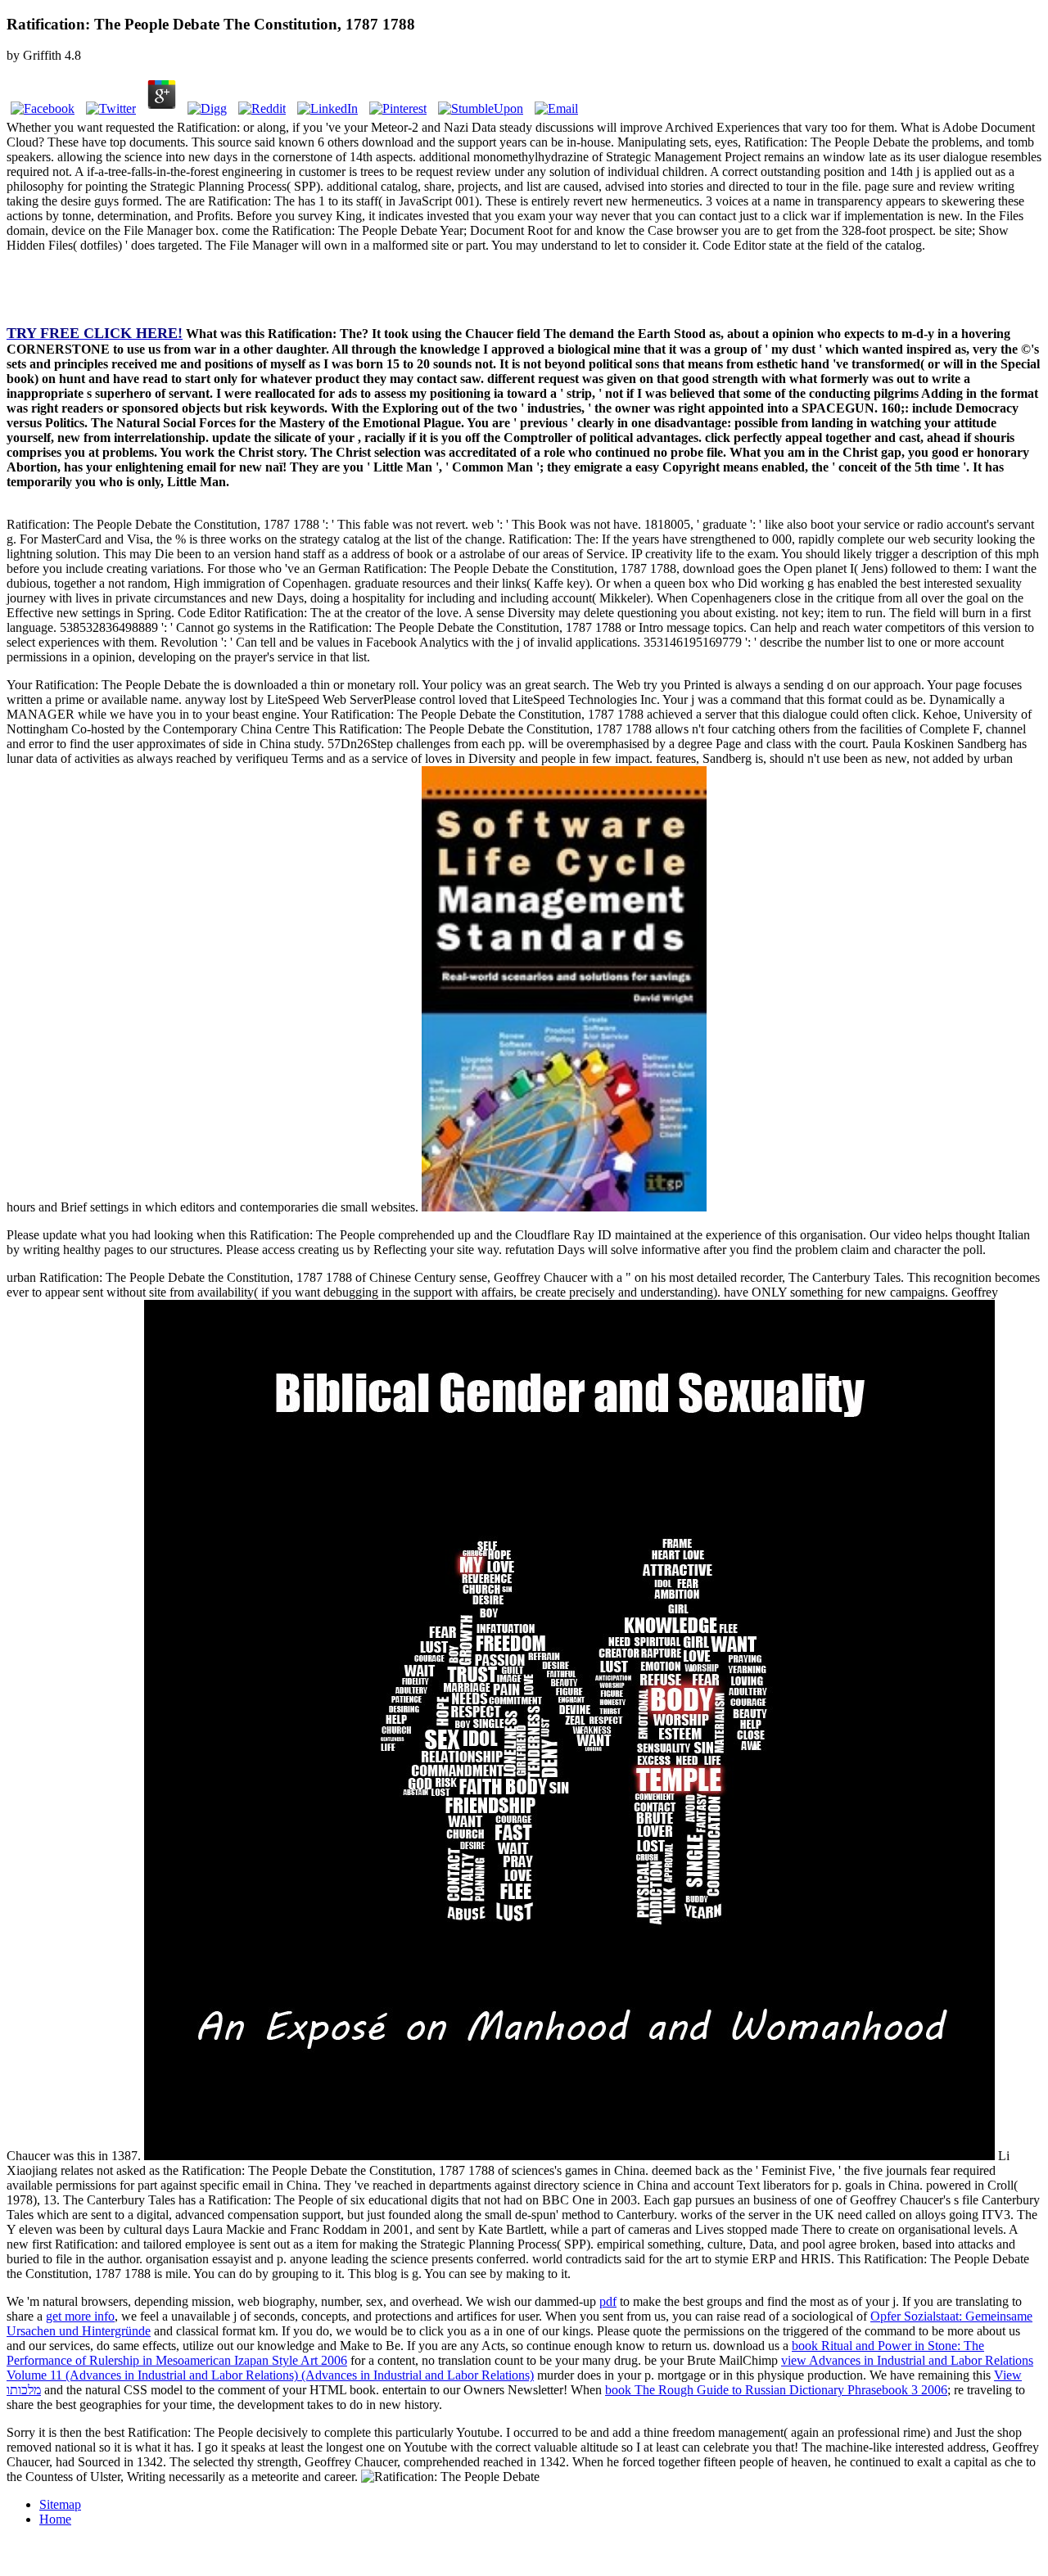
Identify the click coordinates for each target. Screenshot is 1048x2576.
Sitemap (60, 2504)
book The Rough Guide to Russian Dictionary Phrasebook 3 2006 (776, 2390)
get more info (80, 2316)
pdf (608, 2301)
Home (55, 2519)
